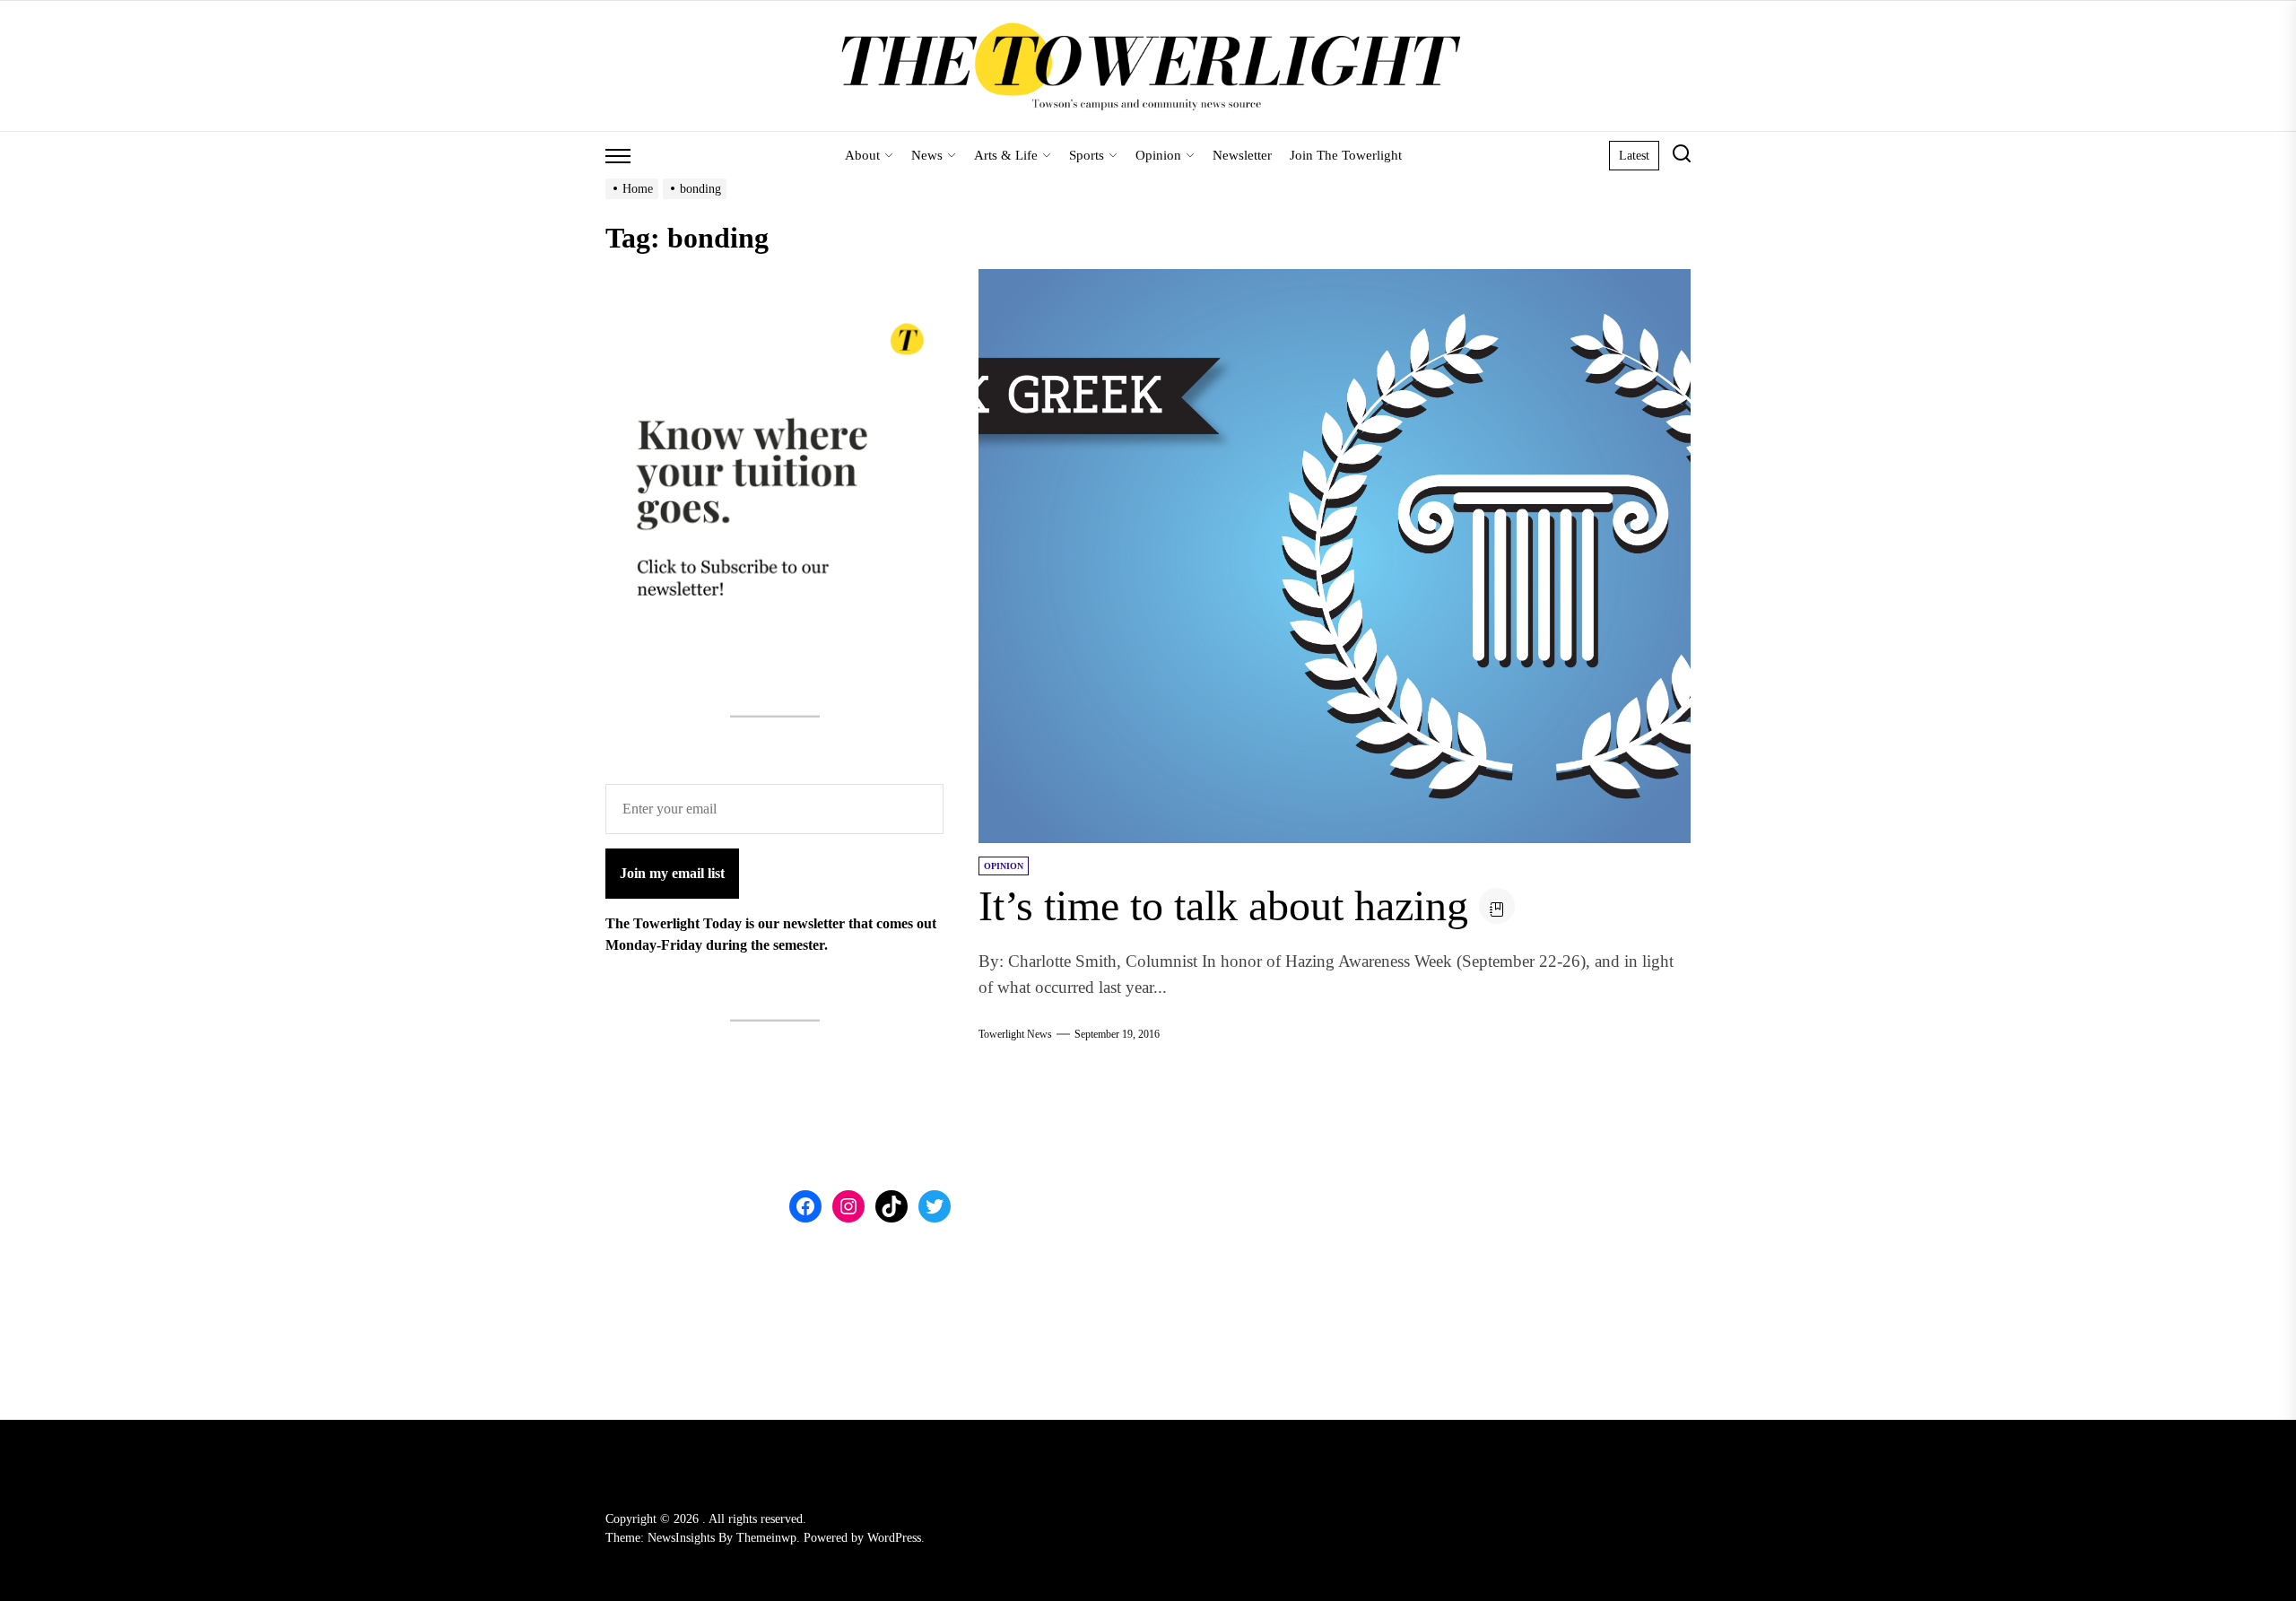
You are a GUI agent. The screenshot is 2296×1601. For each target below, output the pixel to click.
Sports (1087, 155)
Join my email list (672, 873)
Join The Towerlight (1346, 155)
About (862, 155)
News (927, 155)
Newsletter (1242, 155)
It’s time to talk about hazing (1223, 905)
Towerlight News (1015, 1034)
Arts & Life (1006, 155)
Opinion (1158, 155)
